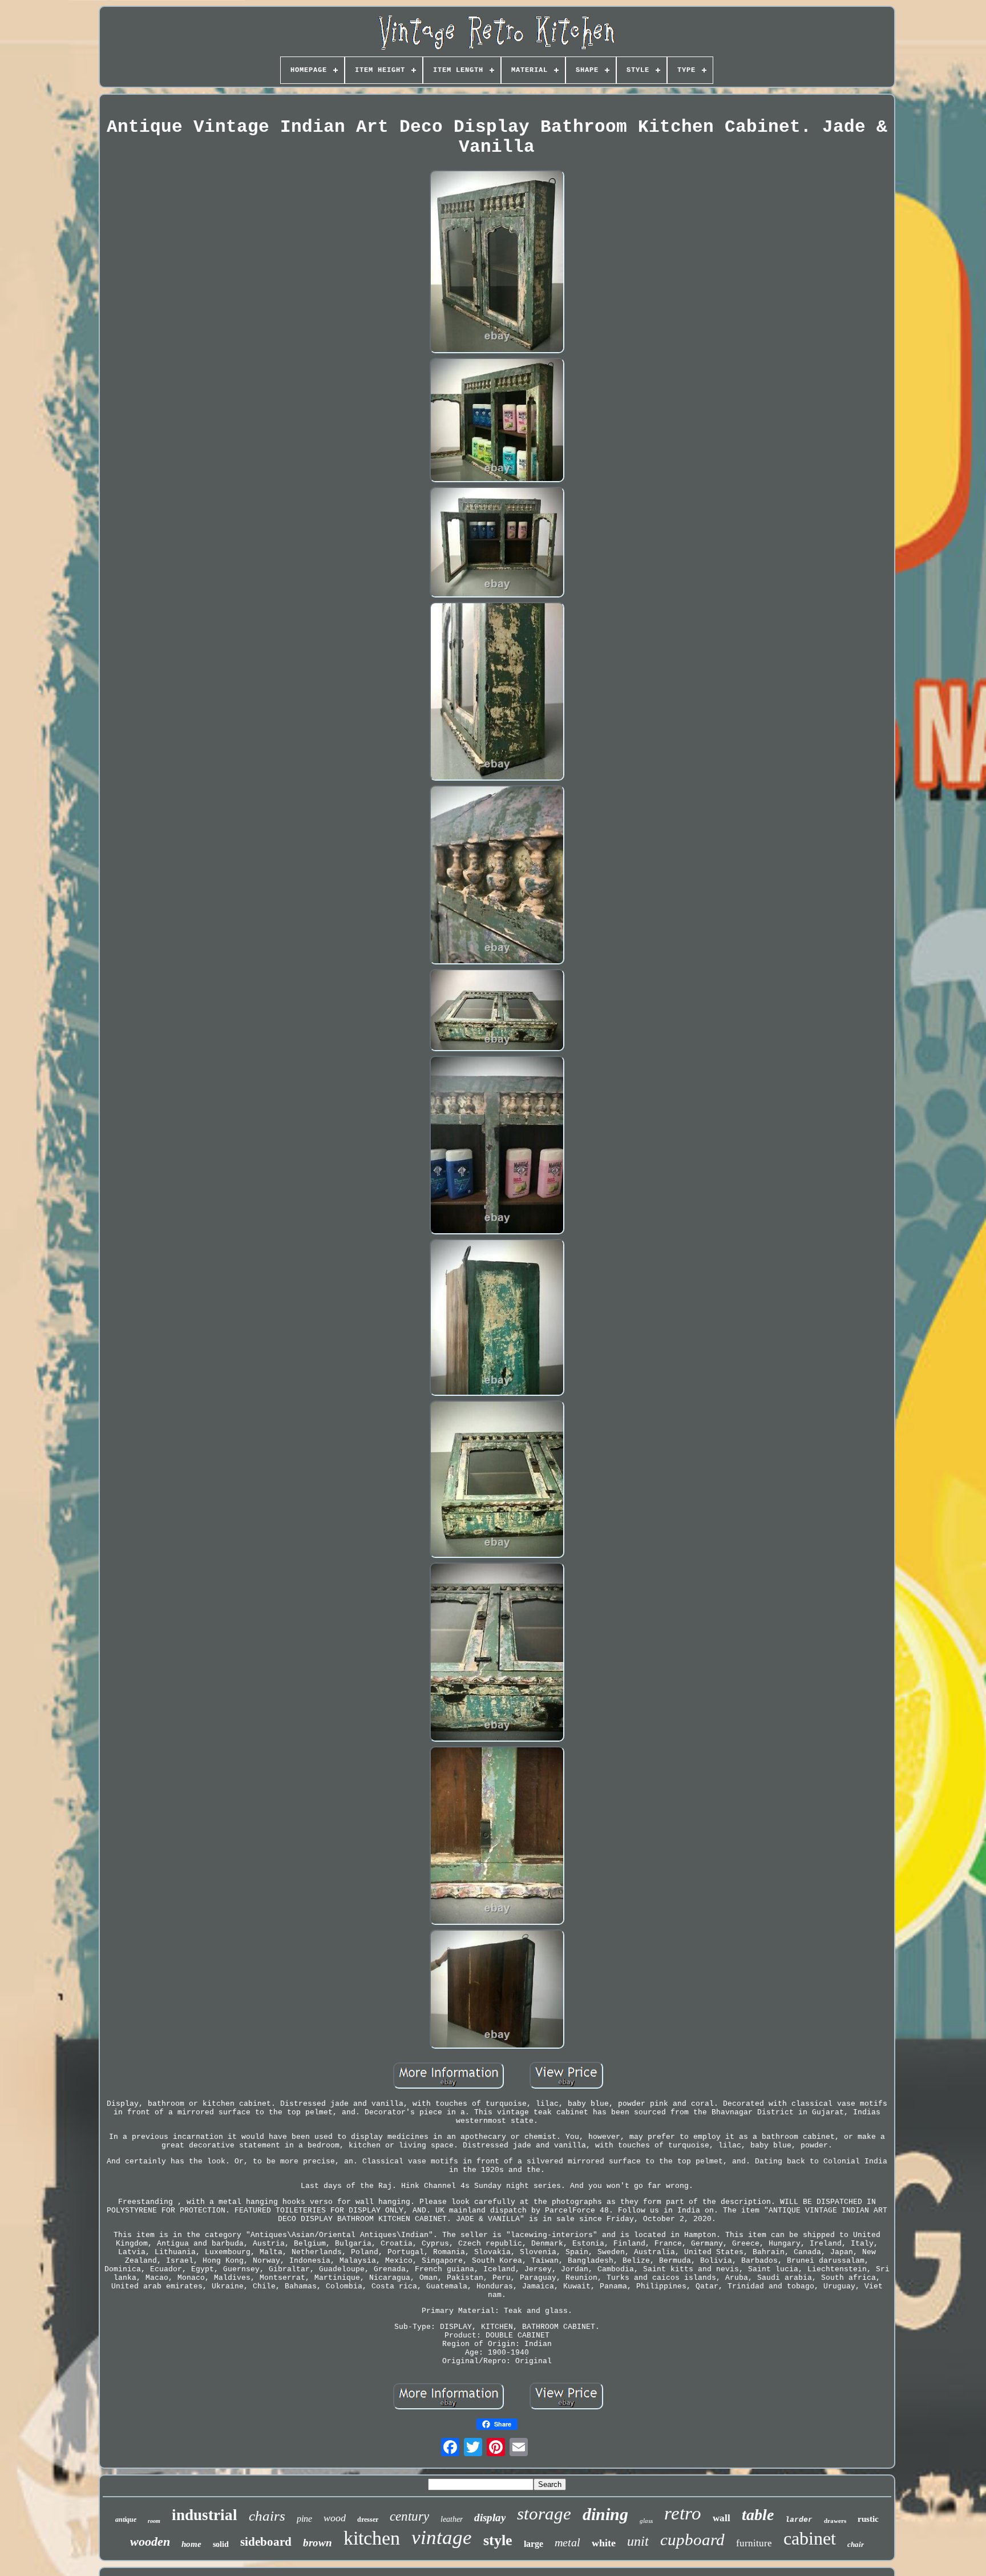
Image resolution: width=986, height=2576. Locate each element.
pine (304, 2519)
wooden (150, 2541)
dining (605, 2514)
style (498, 2540)
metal (567, 2542)
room (154, 2521)
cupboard (692, 2539)
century (409, 2516)
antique (126, 2520)
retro (683, 2513)
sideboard (266, 2542)
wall (722, 2518)
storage (544, 2514)
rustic (868, 2519)
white (604, 2543)
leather (452, 2519)
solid (221, 2544)
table (758, 2515)
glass (646, 2521)
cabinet (810, 2538)
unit (638, 2541)
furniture (754, 2543)
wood (335, 2518)
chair (856, 2544)
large (534, 2544)
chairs (267, 2516)
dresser (368, 2520)
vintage (442, 2537)
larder (799, 2520)
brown (318, 2543)
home (191, 2544)
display (490, 2518)
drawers (835, 2521)
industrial (205, 2515)
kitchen (372, 2538)
